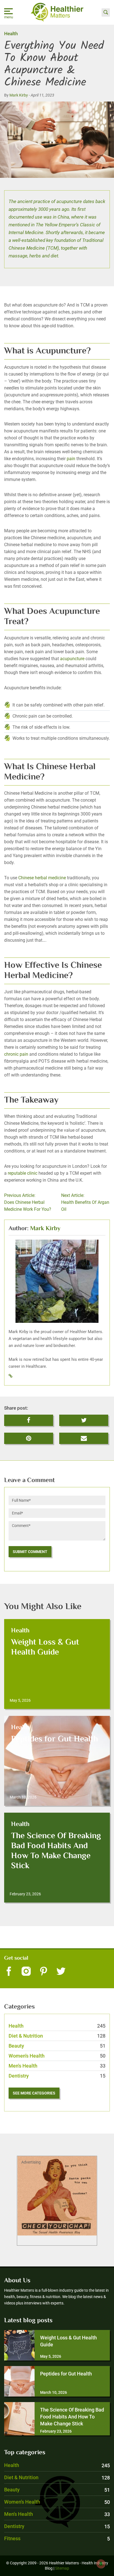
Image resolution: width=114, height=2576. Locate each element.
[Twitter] (61, 1972)
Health (11, 34)
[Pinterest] (44, 1972)
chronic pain (16, 1054)
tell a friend (84, 1436)
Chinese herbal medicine (42, 878)
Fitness (57, 2538)
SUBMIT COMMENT (30, 1552)
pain (71, 459)
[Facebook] (9, 1972)
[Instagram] (26, 1972)
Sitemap (62, 2568)
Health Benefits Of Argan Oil (85, 1202)
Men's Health (57, 2066)
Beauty (57, 2046)
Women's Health (57, 2056)
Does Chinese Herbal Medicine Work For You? (28, 1202)
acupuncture (72, 659)
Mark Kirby (19, 95)
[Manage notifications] (101, 2564)
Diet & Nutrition (57, 2036)
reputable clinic (23, 1173)
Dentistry (57, 2076)
